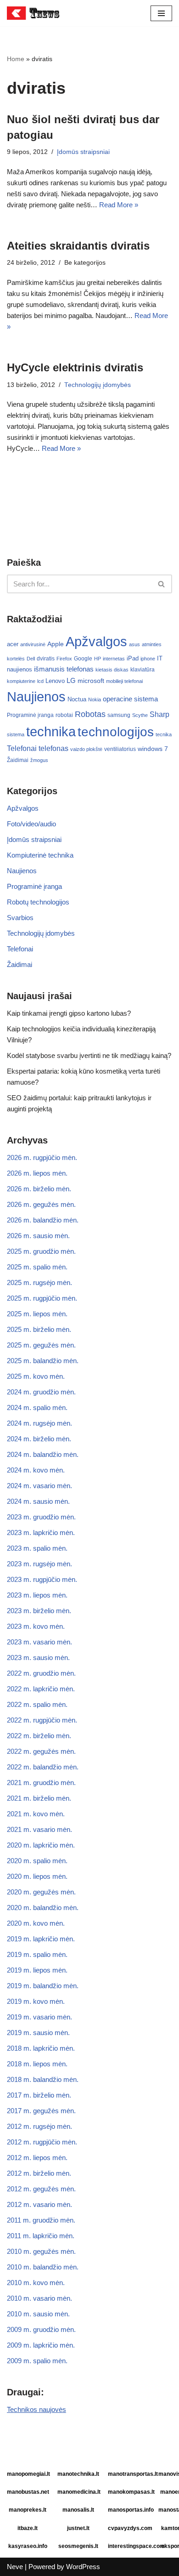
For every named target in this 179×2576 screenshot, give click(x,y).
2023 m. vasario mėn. (39, 1642)
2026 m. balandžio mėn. (43, 1220)
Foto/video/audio (31, 824)
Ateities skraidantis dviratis (78, 246)
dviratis (46, 659)
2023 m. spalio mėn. (37, 1548)
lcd (40, 681)
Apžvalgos (96, 641)
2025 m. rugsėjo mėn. (39, 1282)
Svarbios (20, 918)
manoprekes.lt (28, 2510)
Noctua (77, 699)
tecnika (164, 734)
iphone (148, 659)
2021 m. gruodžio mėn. (41, 1783)
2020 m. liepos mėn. (37, 1876)
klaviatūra (143, 670)
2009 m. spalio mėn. (37, 2361)
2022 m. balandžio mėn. (43, 1767)
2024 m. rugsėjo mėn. (39, 1423)
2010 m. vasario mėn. (39, 2298)
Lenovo (55, 681)
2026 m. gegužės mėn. (41, 1204)
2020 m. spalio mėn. (37, 1861)
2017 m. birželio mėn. (39, 2095)
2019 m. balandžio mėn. (43, 1986)
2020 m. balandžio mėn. (43, 1908)
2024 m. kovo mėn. (36, 1470)
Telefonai (22, 748)
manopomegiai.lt (28, 2474)
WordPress (83, 2567)
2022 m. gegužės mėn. (41, 1751)
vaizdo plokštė (86, 749)
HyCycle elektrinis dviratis (75, 367)
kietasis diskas (112, 670)
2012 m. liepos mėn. (37, 2158)
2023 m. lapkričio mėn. (41, 1533)
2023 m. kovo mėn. (36, 1626)
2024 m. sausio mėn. (38, 1501)
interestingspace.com (130, 2546)
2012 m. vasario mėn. (39, 2204)
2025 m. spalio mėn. (37, 1267)
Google (83, 659)
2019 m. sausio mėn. (38, 2033)
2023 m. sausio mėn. (38, 1658)
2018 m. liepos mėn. (37, 2064)
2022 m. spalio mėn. (37, 1704)
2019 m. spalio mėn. (37, 1954)
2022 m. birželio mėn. (39, 1736)
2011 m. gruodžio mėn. (41, 2220)
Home (16, 59)
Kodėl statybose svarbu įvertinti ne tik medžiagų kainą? (89, 1055)
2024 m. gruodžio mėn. (41, 1392)
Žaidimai (18, 760)
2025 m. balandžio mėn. (43, 1361)
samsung (119, 715)
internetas (114, 659)
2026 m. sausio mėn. (38, 1236)
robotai (64, 715)
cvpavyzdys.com (130, 2528)
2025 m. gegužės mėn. (41, 1345)
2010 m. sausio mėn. (38, 2314)
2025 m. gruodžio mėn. (41, 1251)
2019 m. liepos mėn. (37, 1970)
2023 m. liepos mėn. (37, 1595)
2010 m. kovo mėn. (36, 2283)
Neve (15, 2567)
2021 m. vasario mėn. (39, 1829)
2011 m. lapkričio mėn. (41, 2236)
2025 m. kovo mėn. (36, 1376)
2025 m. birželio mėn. (39, 1329)
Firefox (64, 659)
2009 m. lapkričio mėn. (41, 2345)
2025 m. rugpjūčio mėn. (42, 1298)
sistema (16, 734)
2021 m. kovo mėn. (36, 1814)
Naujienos (36, 697)
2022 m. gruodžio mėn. (41, 1673)
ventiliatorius (120, 749)
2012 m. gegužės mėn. (41, 2189)
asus (134, 644)
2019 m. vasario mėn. (39, 2017)
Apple (56, 644)
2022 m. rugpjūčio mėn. (42, 1720)
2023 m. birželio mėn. (39, 1611)
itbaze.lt (28, 2528)
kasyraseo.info (28, 2546)
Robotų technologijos (38, 902)
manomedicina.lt (79, 2492)
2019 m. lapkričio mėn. (41, 1939)
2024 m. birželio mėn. (39, 1439)
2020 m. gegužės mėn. (41, 1892)
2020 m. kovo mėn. (36, 1923)
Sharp (159, 714)
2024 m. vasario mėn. (39, 1486)
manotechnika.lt (78, 2474)
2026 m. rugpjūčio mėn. (42, 1157)
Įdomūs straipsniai (83, 152)
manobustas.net (28, 2492)
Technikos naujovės (36, 2409)
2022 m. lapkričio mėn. (41, 1689)
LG (71, 680)
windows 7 (153, 749)
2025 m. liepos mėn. (37, 1314)
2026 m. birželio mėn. (39, 1189)
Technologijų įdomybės (98, 385)
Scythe (140, 715)
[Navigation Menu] (161, 13)
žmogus (39, 760)
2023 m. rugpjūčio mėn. (42, 1579)
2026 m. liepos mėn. (37, 1173)
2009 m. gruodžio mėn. (41, 2329)
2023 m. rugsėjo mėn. (39, 1564)
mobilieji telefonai (124, 681)
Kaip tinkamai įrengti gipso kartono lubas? (69, 1013)
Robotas (90, 714)
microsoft (91, 681)
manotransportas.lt (130, 2474)
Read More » (119, 205)
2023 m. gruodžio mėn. (41, 1517)
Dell (31, 659)
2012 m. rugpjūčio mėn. (42, 2142)
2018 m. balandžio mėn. (43, 2079)
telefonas (53, 748)
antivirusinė (33, 644)
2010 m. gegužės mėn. (41, 2251)
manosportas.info (130, 2510)
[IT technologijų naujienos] (34, 13)
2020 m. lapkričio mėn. (41, 1845)
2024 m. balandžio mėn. (43, 1454)
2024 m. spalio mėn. (37, 1407)
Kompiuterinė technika (40, 855)
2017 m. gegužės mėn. (41, 2111)
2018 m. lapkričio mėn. (41, 2048)
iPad (133, 658)
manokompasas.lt (130, 2492)
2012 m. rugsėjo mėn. (39, 2126)
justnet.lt (78, 2528)
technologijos (116, 732)
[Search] (162, 584)
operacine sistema (130, 699)
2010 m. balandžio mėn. (43, 2267)
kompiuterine (21, 681)
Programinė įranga (30, 715)
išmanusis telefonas (64, 669)
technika (51, 732)
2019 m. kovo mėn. (36, 2001)
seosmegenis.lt (78, 2546)
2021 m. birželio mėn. (39, 1798)
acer (13, 644)
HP (98, 659)
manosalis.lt (78, 2510)
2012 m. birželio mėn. (39, 2173)
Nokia (95, 699)
